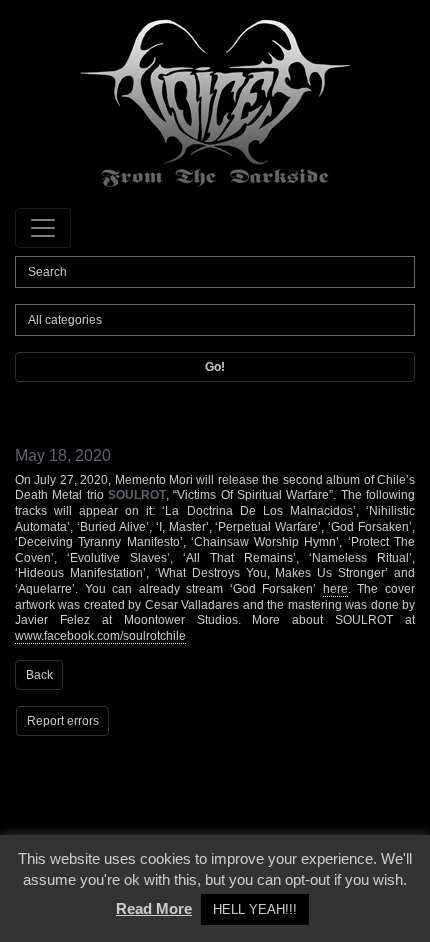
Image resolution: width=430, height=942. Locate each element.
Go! (215, 367)
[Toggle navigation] (43, 228)
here (335, 589)
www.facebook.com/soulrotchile (100, 636)
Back (39, 675)
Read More (154, 908)
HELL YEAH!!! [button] (255, 909)
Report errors (63, 721)
